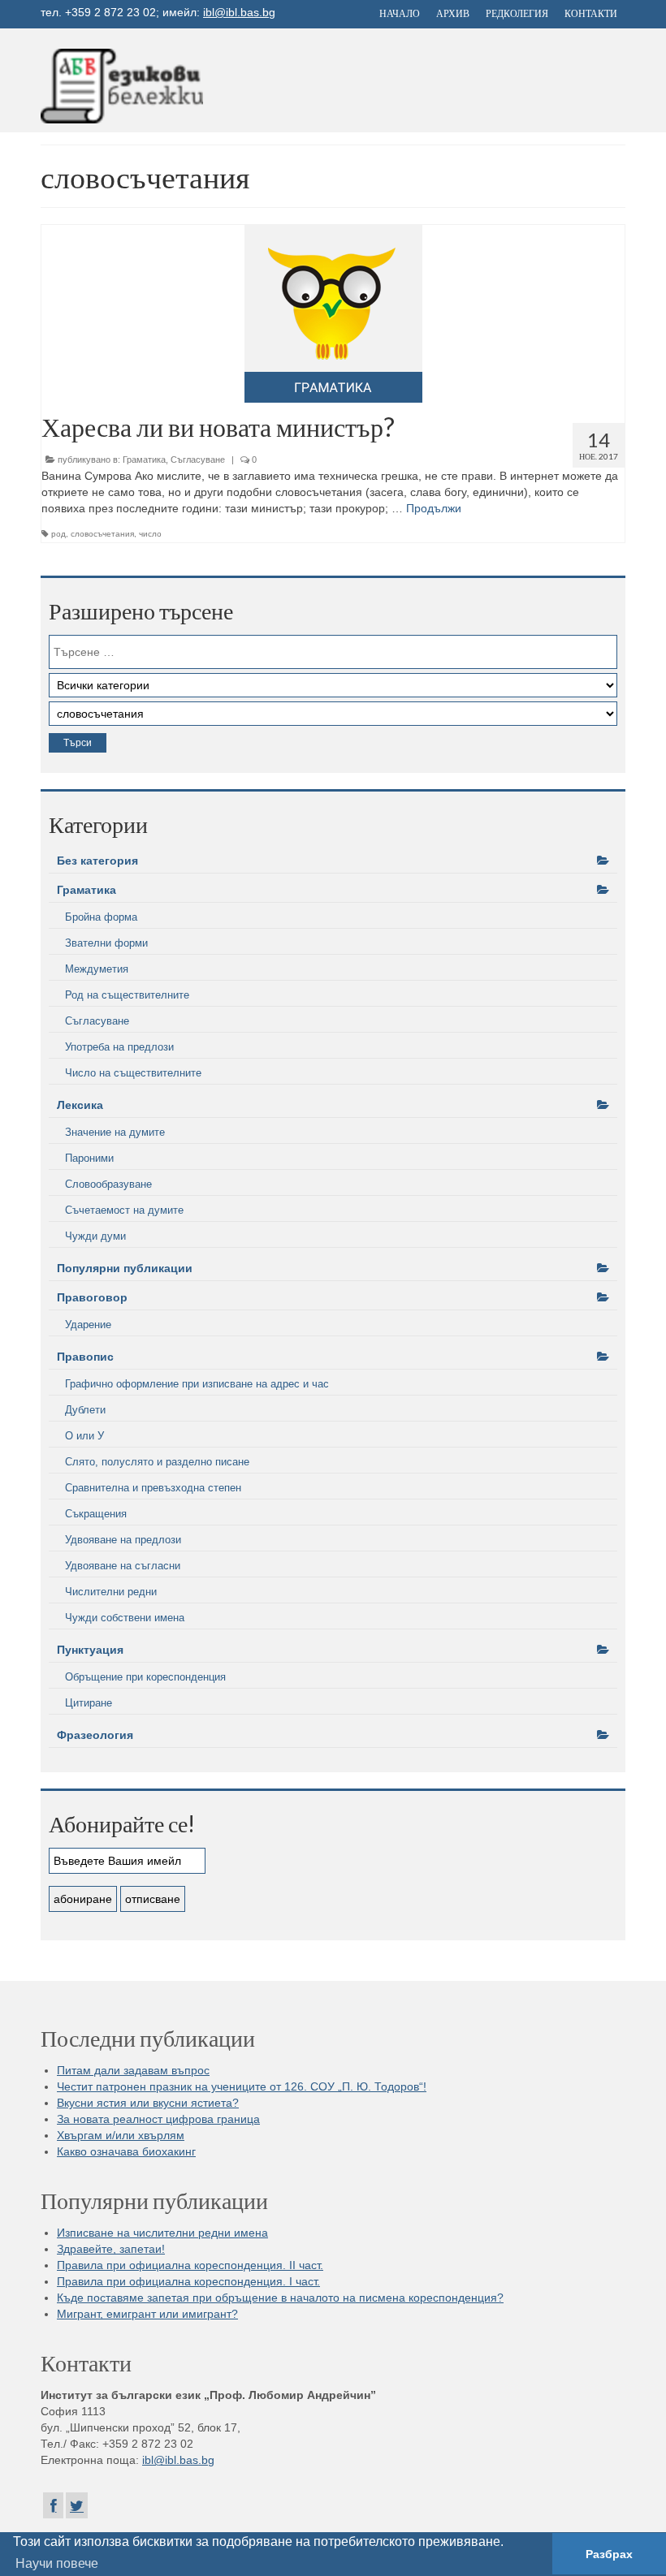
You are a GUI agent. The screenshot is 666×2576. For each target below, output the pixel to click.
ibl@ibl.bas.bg (239, 12)
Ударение (88, 1325)
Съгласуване (198, 460)
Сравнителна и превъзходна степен (153, 1488)
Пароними (89, 1158)
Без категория (97, 861)
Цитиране (89, 1703)
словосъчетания (102, 534)
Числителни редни (111, 1592)
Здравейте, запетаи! (111, 2249)
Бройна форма (101, 917)
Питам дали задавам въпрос (133, 2070)
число (150, 534)
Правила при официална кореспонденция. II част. (190, 2265)
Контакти (591, 13)
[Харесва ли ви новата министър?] (333, 314)
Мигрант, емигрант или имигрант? (147, 2314)
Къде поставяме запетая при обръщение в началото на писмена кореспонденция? (280, 2298)
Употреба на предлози (119, 1047)
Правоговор (92, 1297)
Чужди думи (95, 1236)
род (58, 534)
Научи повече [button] (57, 2563)
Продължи (434, 508)
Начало (400, 13)
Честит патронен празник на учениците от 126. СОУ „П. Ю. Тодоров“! (242, 2086)
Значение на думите (115, 1132)
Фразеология (95, 1735)
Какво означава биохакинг (126, 2151)
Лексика (80, 1105)
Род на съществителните (127, 995)
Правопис (85, 1357)
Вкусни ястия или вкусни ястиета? (148, 2103)
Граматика (144, 460)
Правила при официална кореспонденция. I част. (188, 2281)
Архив (453, 13)
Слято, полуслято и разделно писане (157, 1462)
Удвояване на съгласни (123, 1566)
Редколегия (517, 13)
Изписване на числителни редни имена (162, 2233)
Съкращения (96, 1514)
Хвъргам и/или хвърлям (121, 2135)
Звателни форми (106, 943)
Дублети (85, 1410)
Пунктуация (90, 1650)
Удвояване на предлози (123, 1540)
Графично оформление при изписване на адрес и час (197, 1384)
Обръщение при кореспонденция (145, 1677)
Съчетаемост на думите (124, 1210)
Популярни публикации (125, 1268)
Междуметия (97, 969)
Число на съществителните (133, 1073)
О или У (84, 1436)
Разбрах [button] (609, 2554)
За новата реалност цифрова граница (158, 2119)
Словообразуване (108, 1184)
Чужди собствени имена (125, 1618)
